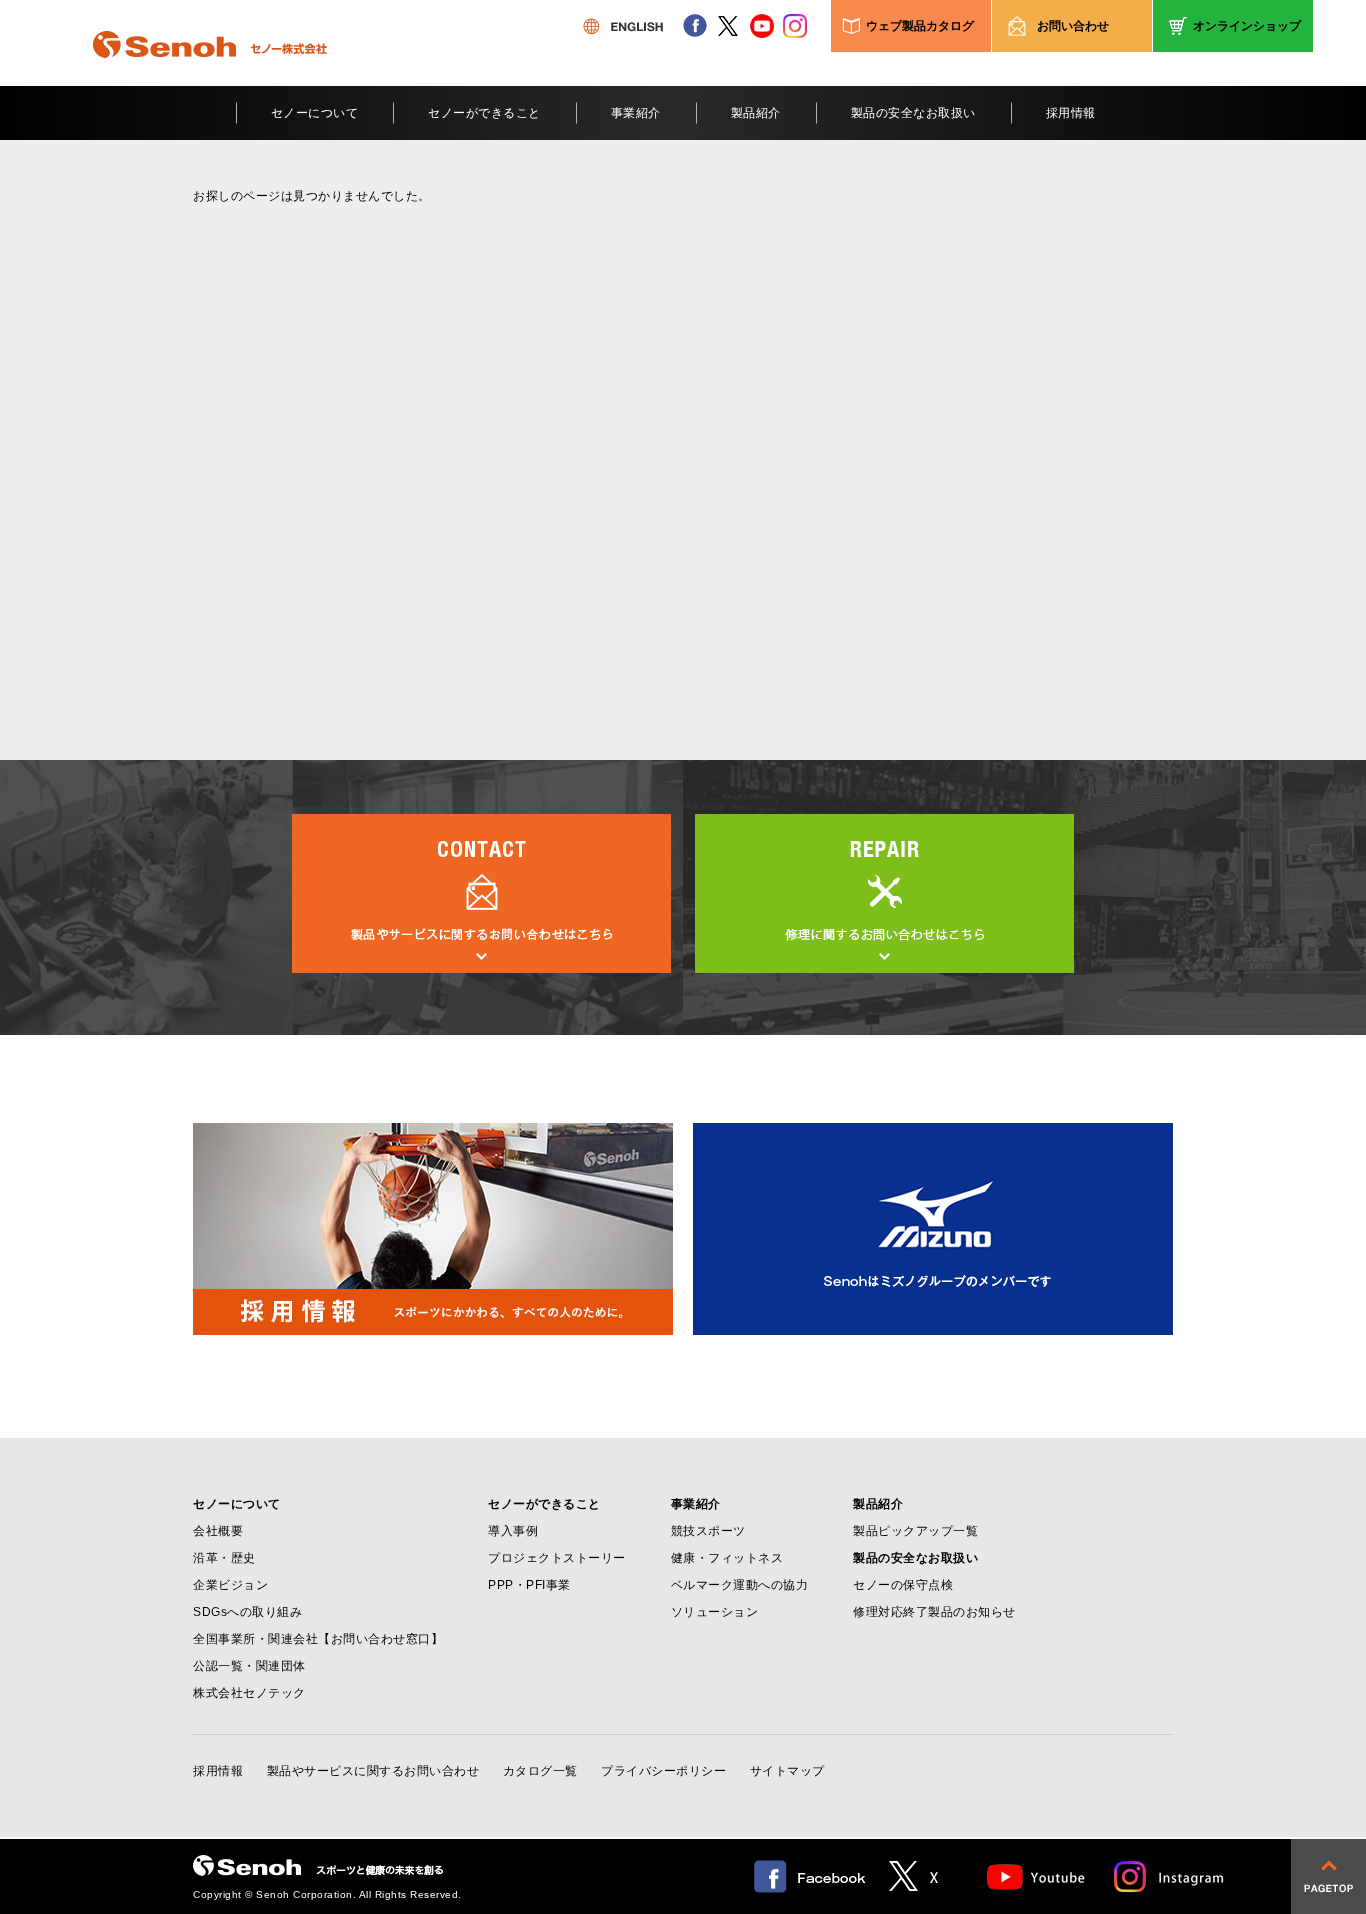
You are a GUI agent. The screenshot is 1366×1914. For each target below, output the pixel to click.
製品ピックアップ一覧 (915, 1531)
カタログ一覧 (540, 1771)
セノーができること (484, 113)
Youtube (1036, 1876)
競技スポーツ (708, 1531)
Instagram (1170, 1876)
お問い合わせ (1073, 26)
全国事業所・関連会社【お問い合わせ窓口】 (318, 1639)
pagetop (1328, 1876)
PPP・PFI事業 (529, 1585)
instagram (795, 26)
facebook (695, 26)
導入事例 (513, 1531)
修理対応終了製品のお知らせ (934, 1612)
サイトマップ (787, 1771)
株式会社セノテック (249, 1693)
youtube (762, 26)
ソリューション (715, 1612)
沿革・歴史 (224, 1558)
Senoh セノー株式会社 (210, 74)
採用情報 (1071, 113)
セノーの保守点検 (903, 1585)
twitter (728, 26)
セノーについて (315, 113)
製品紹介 (756, 113)
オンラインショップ (1247, 26)
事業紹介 (636, 113)
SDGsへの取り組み (247, 1612)
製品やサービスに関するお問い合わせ (373, 1771)
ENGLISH (623, 26)
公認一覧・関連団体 (249, 1666)
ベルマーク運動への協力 (740, 1585)
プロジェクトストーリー (557, 1558)
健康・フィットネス (727, 1558)
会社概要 (218, 1531)
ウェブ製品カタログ (920, 26)
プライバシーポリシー (663, 1771)
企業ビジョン (230, 1585)
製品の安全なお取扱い (913, 113)
